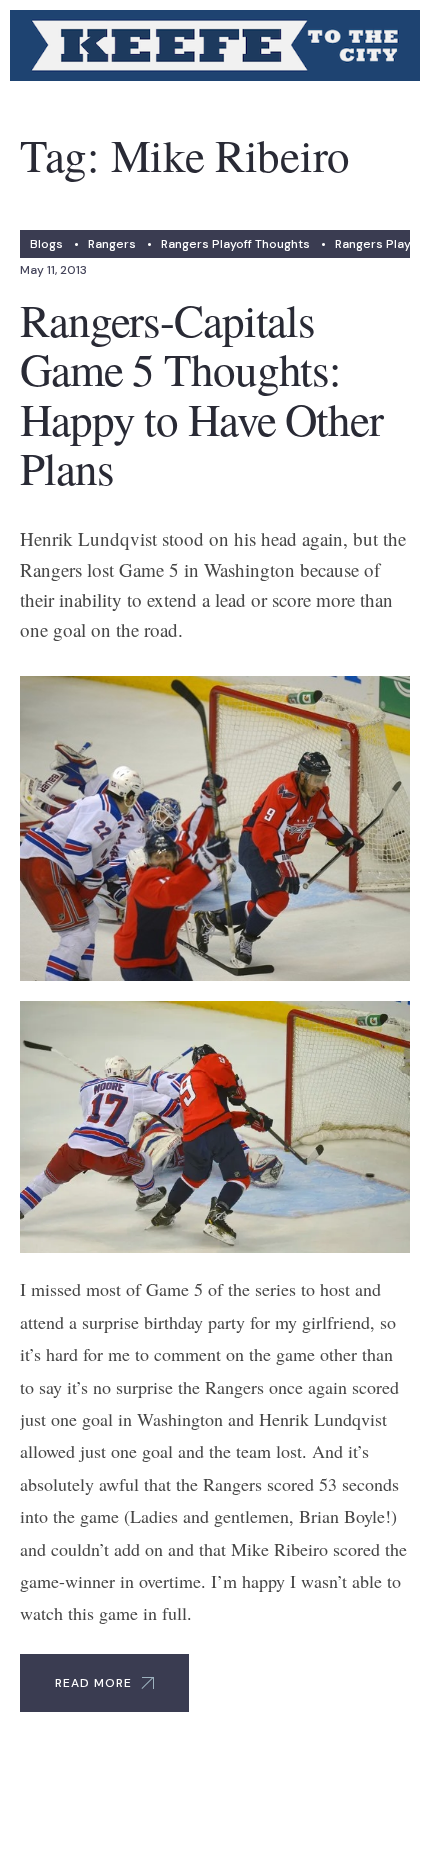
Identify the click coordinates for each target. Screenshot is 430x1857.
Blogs (46, 244)
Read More (93, 1683)
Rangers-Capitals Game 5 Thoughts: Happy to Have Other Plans (201, 394)
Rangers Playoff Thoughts (235, 244)
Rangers (112, 244)
